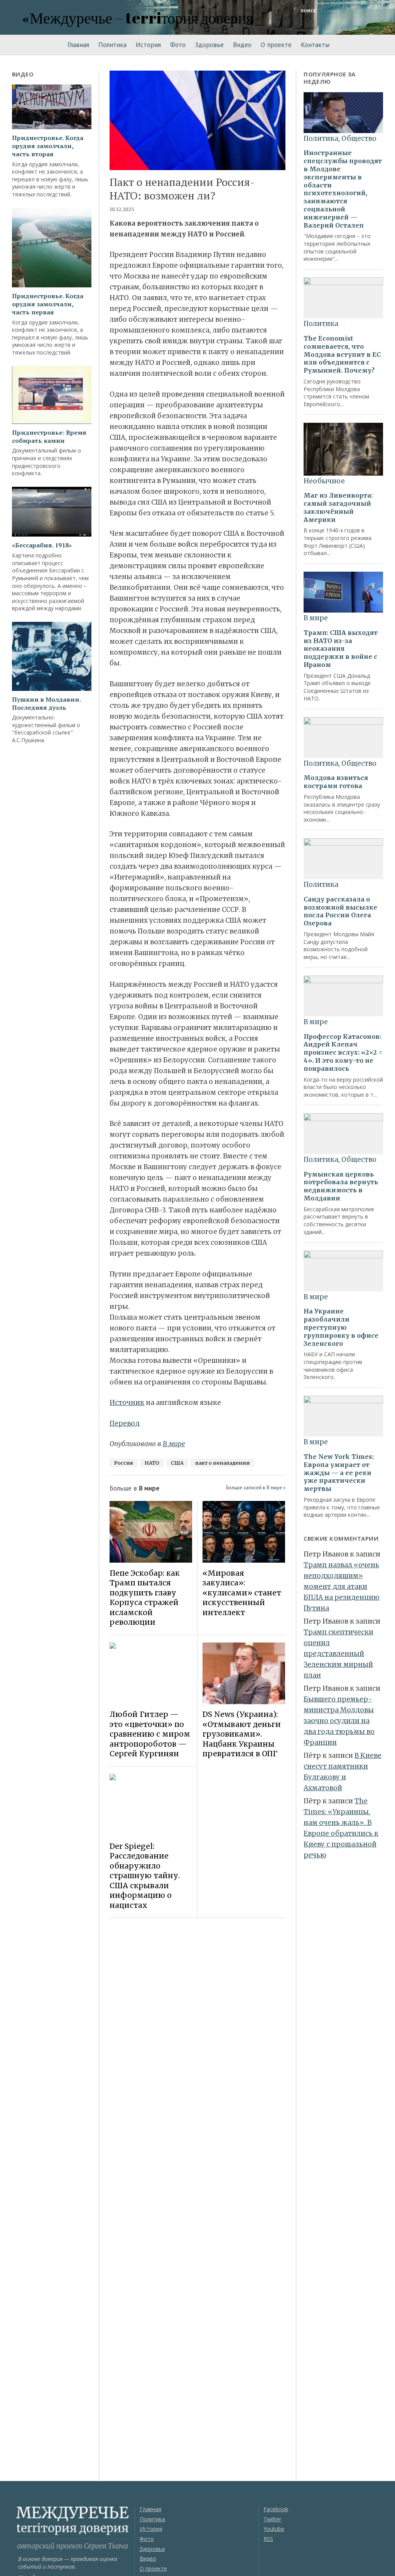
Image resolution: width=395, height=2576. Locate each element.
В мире (174, 1444)
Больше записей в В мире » (256, 1488)
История (148, 45)
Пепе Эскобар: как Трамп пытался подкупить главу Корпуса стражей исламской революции (145, 1598)
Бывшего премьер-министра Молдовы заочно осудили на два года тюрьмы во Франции (339, 1721)
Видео (242, 45)
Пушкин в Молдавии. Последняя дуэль (46, 704)
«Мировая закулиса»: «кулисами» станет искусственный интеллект (242, 1593)
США (177, 1463)
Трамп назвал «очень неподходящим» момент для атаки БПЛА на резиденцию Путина (342, 1587)
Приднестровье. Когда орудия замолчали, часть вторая (48, 146)
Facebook (276, 2509)
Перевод (125, 1423)
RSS (268, 2539)
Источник (127, 1403)
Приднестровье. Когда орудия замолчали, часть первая (48, 304)
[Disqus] (197, 2032)
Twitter (272, 2519)
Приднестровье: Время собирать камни (49, 437)
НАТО (152, 1463)
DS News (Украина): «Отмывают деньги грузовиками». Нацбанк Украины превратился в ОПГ (242, 1734)
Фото (178, 45)
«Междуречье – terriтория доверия (138, 18)
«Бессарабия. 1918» (42, 545)
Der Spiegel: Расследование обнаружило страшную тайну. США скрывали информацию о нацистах (145, 1876)
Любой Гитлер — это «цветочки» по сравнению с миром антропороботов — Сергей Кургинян (150, 1734)
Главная (78, 45)
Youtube (274, 2529)
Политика (112, 45)
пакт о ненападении (223, 1463)
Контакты (315, 45)
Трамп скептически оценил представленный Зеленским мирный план (338, 1654)
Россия (124, 1463)
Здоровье (209, 45)
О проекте (276, 45)
